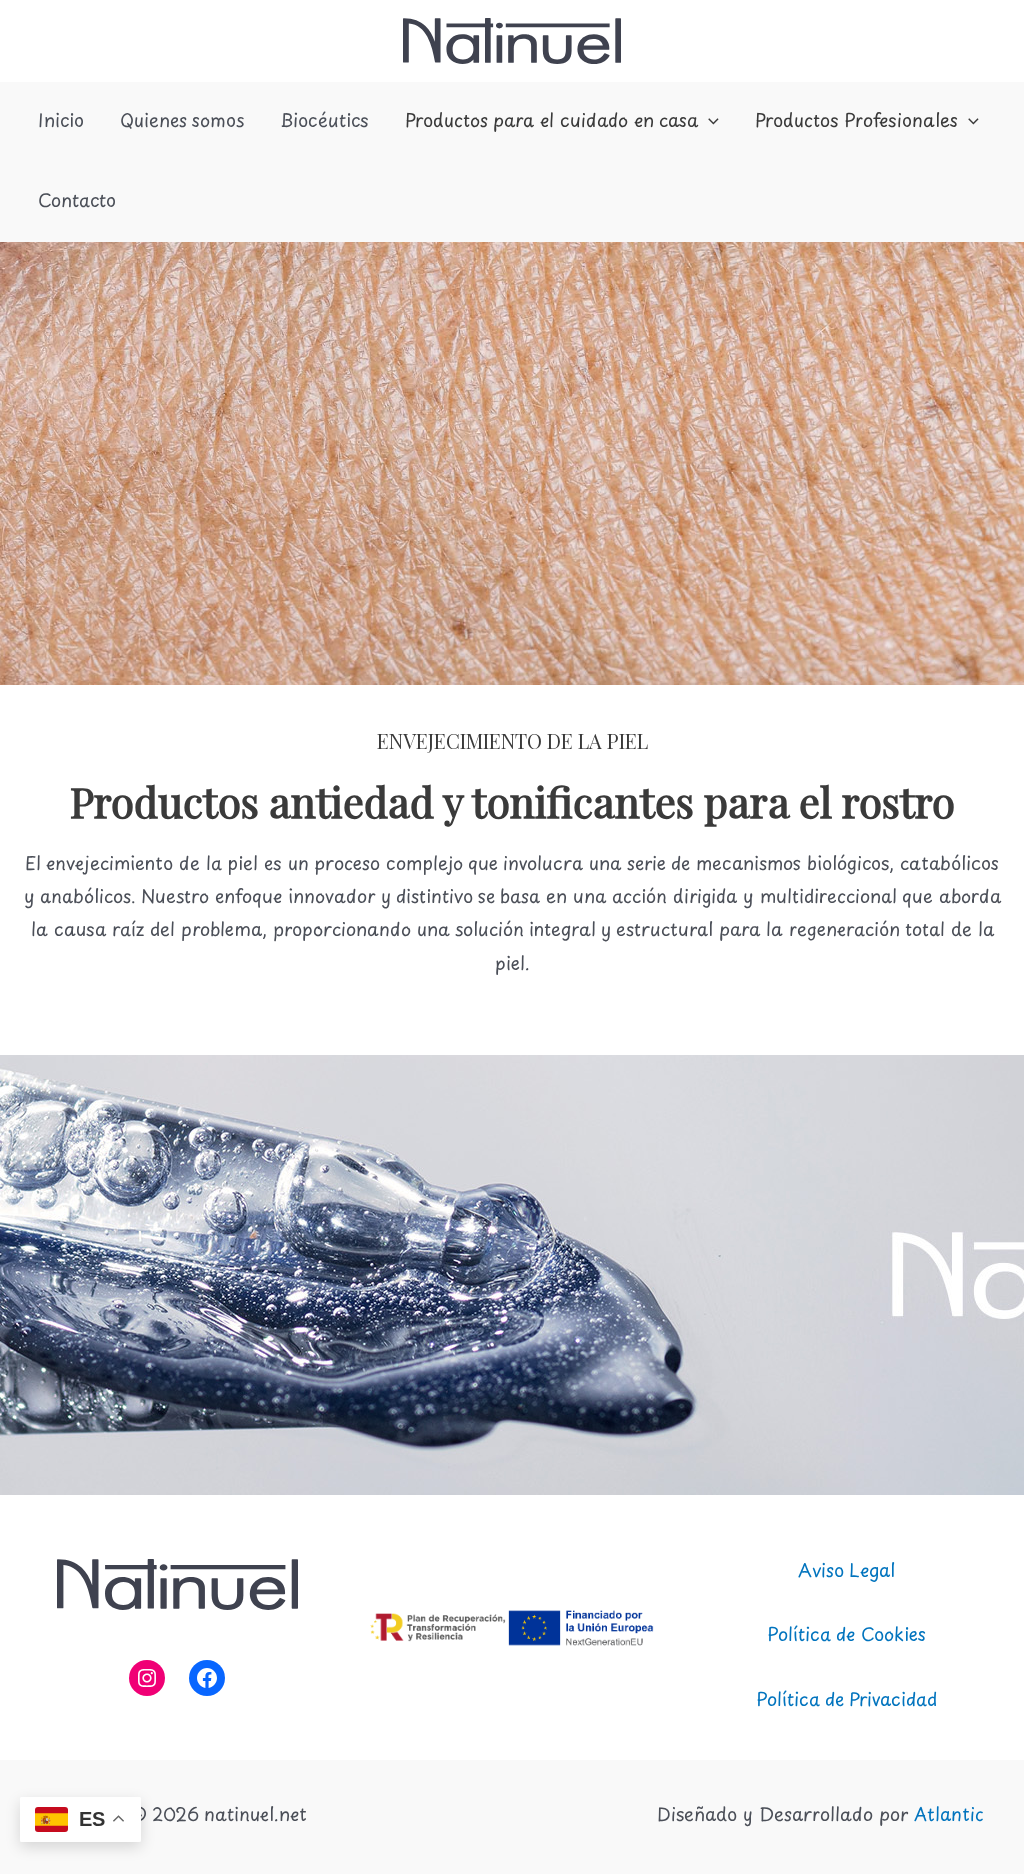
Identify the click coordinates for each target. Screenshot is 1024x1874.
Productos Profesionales (856, 122)
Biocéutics (324, 122)
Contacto (77, 202)
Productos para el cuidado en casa (551, 122)
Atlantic (949, 1816)
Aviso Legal (846, 1572)
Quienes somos (182, 122)
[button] (708, 122)
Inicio (61, 122)
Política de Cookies (846, 1636)
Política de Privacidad (846, 1701)
